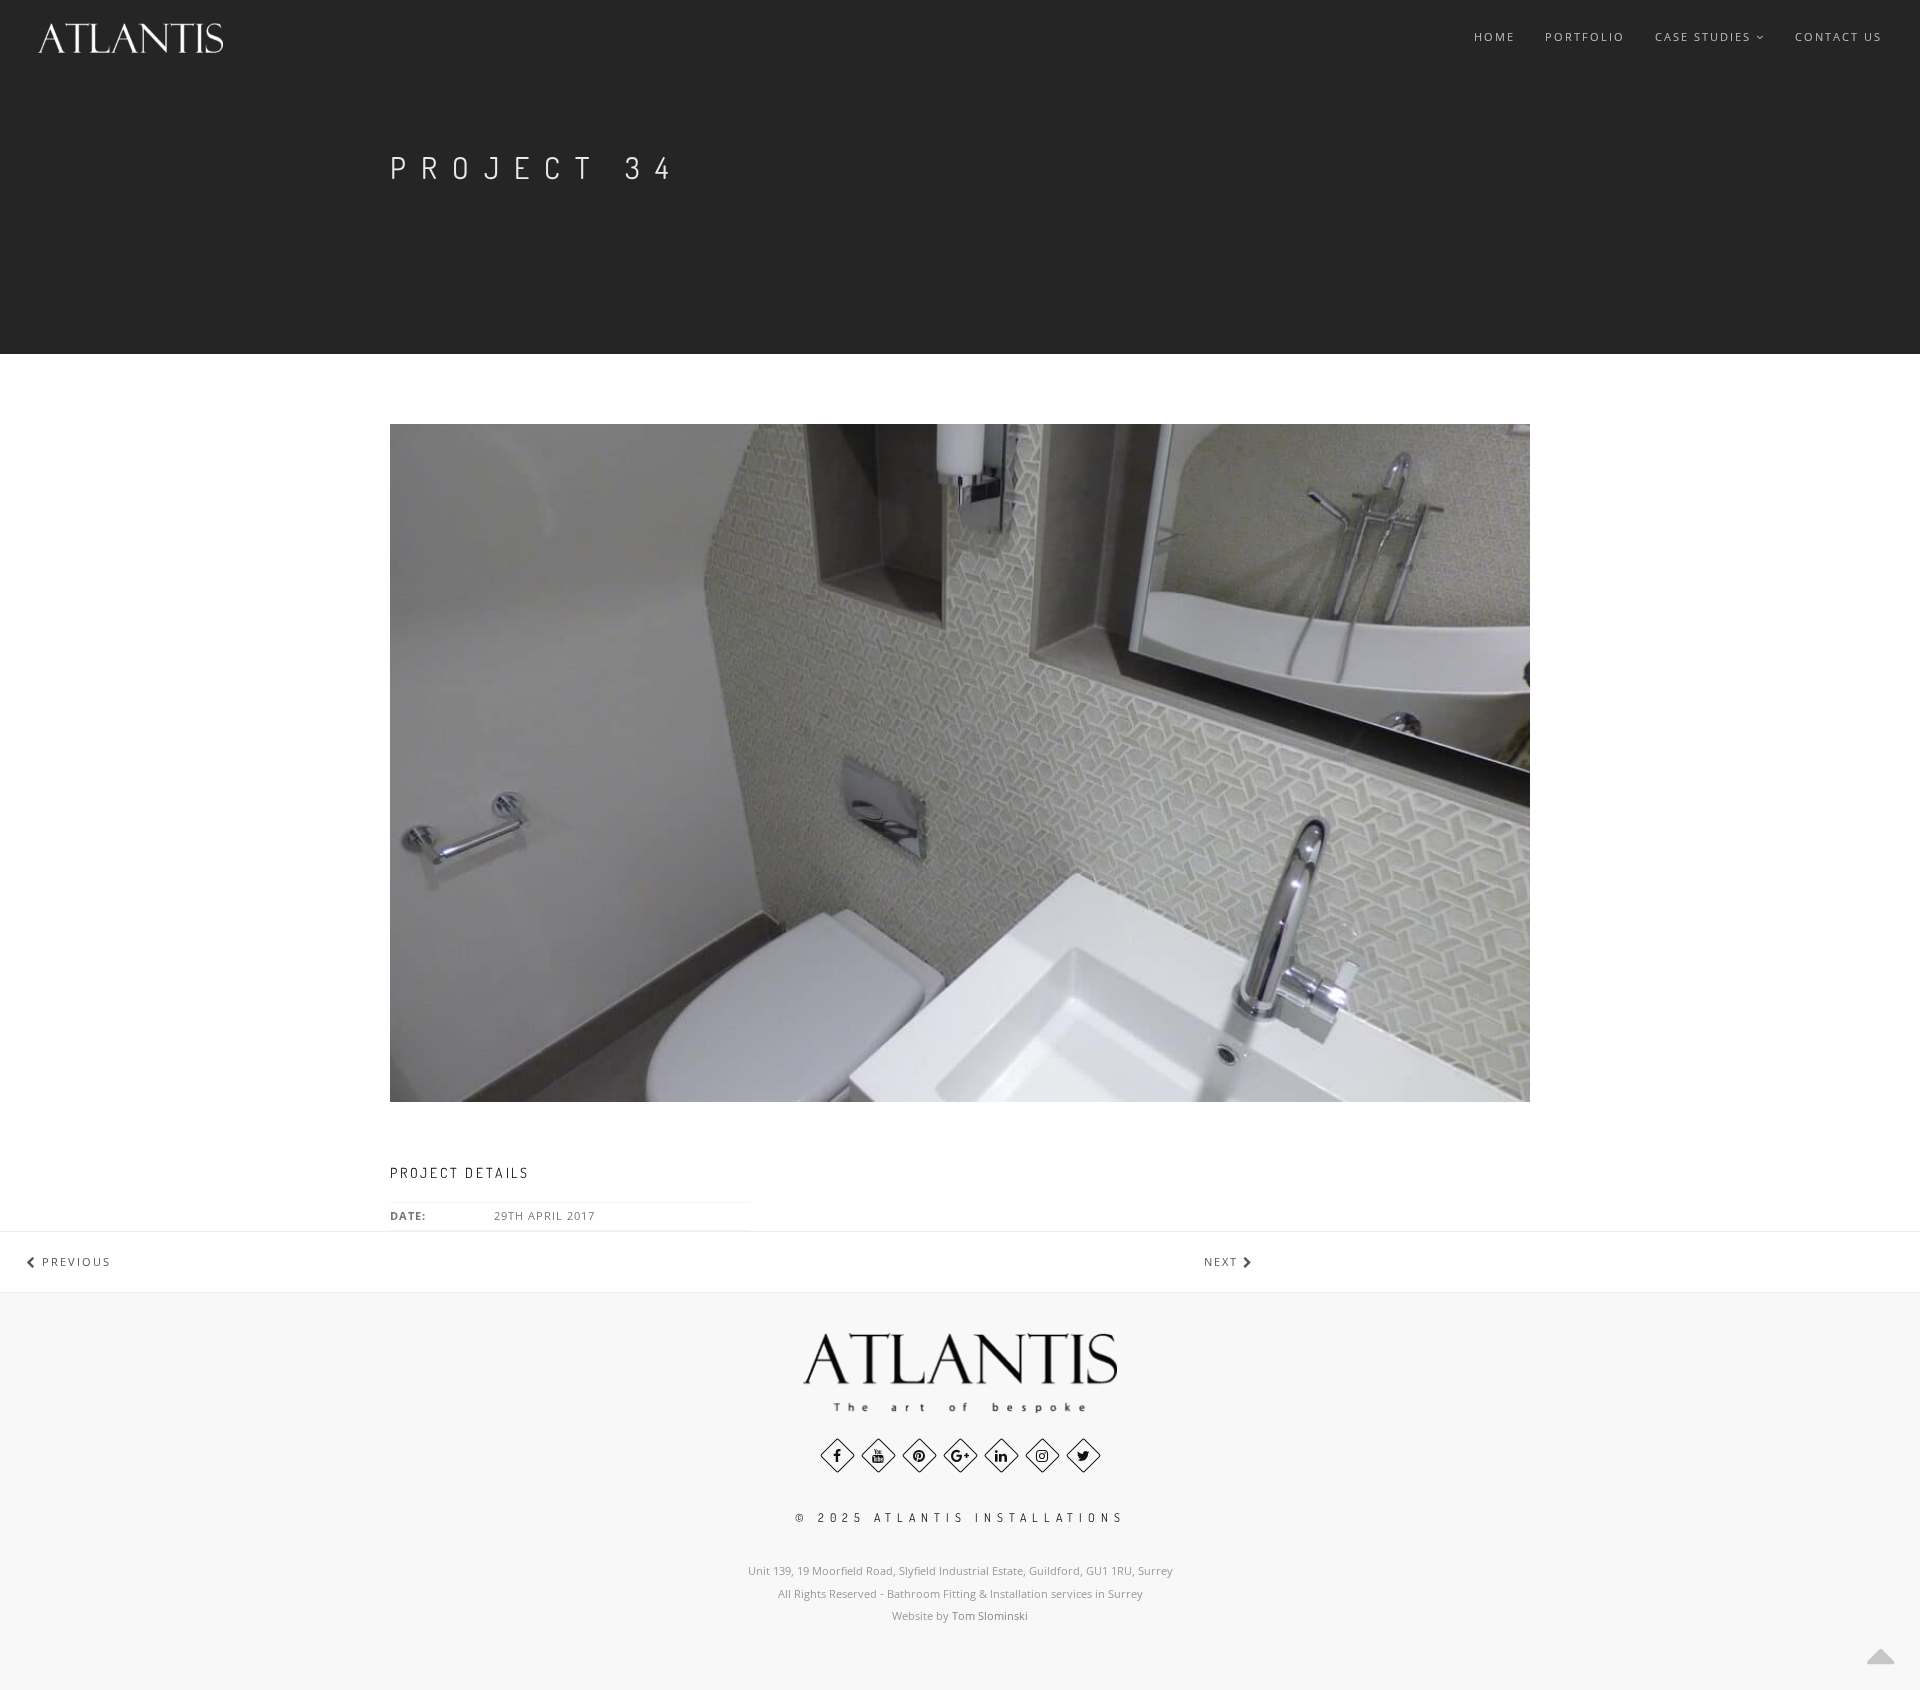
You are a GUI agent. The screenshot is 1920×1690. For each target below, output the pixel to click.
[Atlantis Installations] (138, 37)
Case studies (1703, 37)
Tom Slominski (990, 1615)
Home (1494, 37)
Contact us (1838, 37)
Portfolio (1585, 37)
